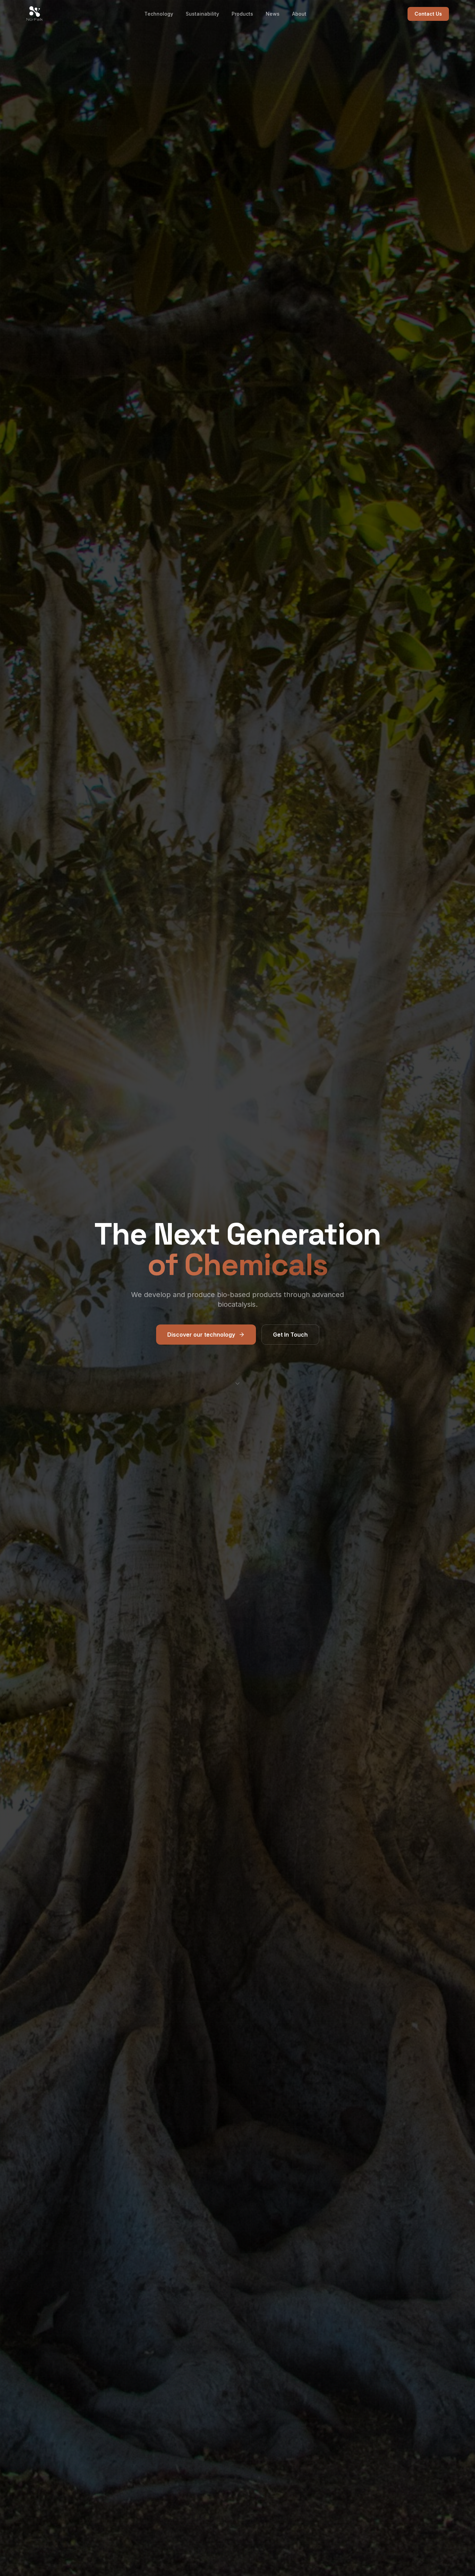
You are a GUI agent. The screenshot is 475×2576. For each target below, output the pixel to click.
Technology (159, 14)
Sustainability (202, 14)
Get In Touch (290, 1335)
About (299, 14)
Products (242, 14)
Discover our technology (201, 1335)
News (273, 14)
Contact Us (428, 14)
